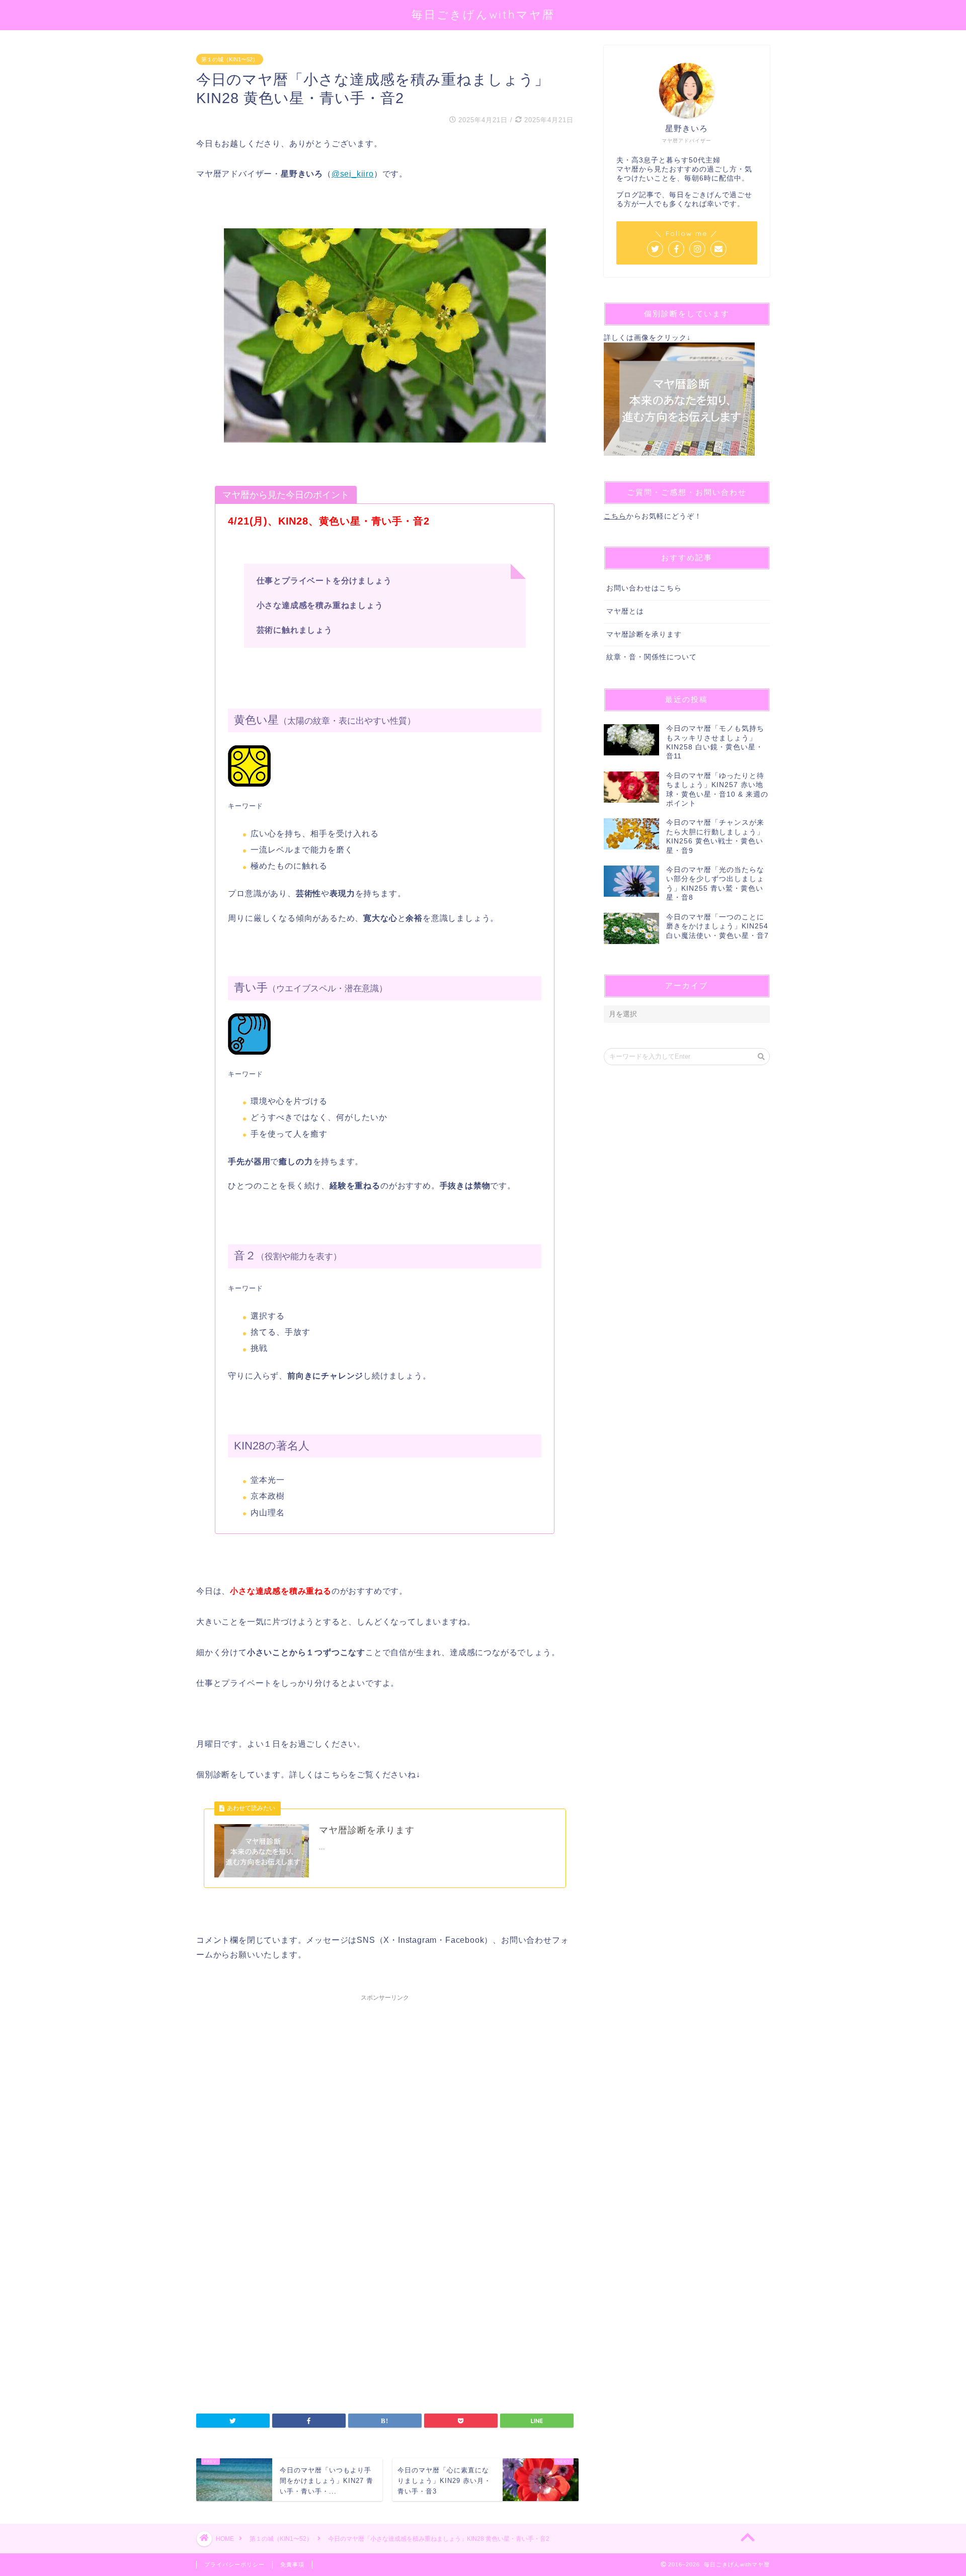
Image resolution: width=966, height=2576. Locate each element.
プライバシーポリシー (234, 2564)
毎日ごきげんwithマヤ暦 (483, 14)
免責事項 (292, 2564)
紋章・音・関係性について (652, 657)
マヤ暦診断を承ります (644, 634)
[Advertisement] (385, 2119)
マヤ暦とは (625, 611)
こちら (615, 516)
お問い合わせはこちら (644, 588)
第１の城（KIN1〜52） (230, 59)
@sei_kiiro (353, 174)
